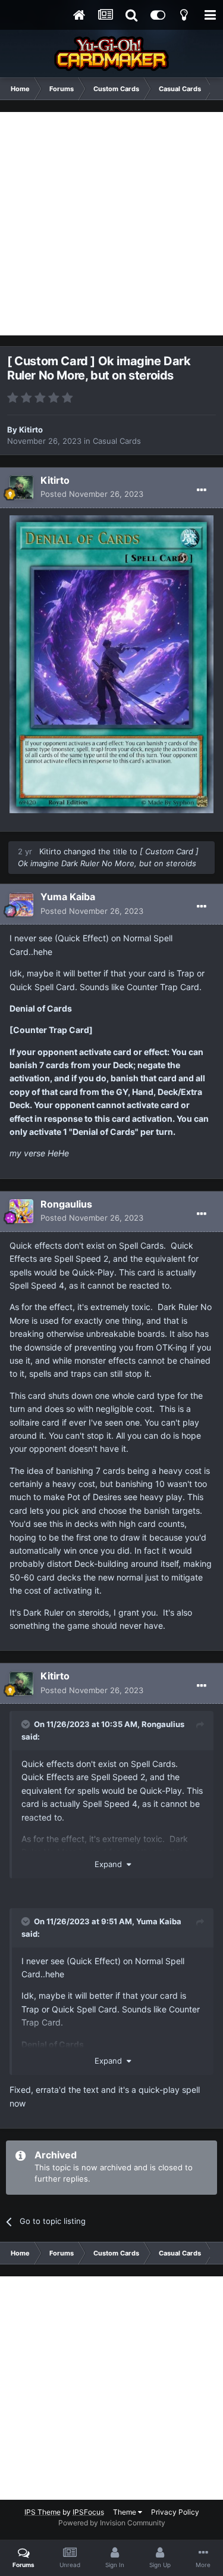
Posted (92, 494)
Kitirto (31, 430)
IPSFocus (88, 2512)
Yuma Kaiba (68, 897)
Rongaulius (66, 1204)
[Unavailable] (111, 663)
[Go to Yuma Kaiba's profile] (21, 904)
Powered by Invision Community (112, 2523)
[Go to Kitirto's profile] (21, 487)
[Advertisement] (111, 224)
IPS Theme (43, 2512)
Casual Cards (117, 441)
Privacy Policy (175, 2512)
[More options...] (202, 490)
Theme (125, 2512)
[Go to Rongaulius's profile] (21, 1211)
